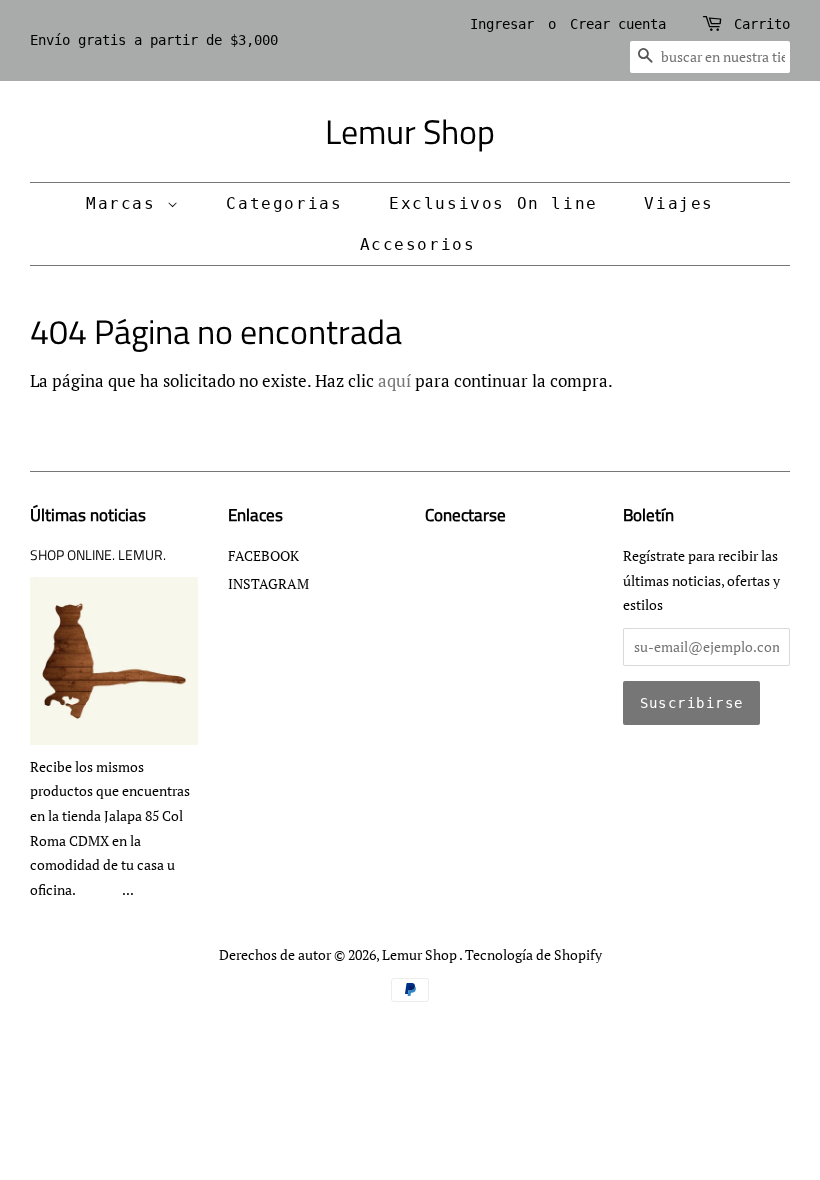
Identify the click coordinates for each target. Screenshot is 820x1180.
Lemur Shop (410, 131)
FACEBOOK (263, 555)
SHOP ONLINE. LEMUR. (98, 555)
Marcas (126, 203)
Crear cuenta (618, 24)
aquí (394, 380)
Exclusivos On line (493, 203)
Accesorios (418, 244)
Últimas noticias (88, 515)
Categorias (284, 203)
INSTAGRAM (268, 583)
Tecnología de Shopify (533, 954)
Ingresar (502, 24)
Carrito (762, 24)
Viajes (679, 203)
